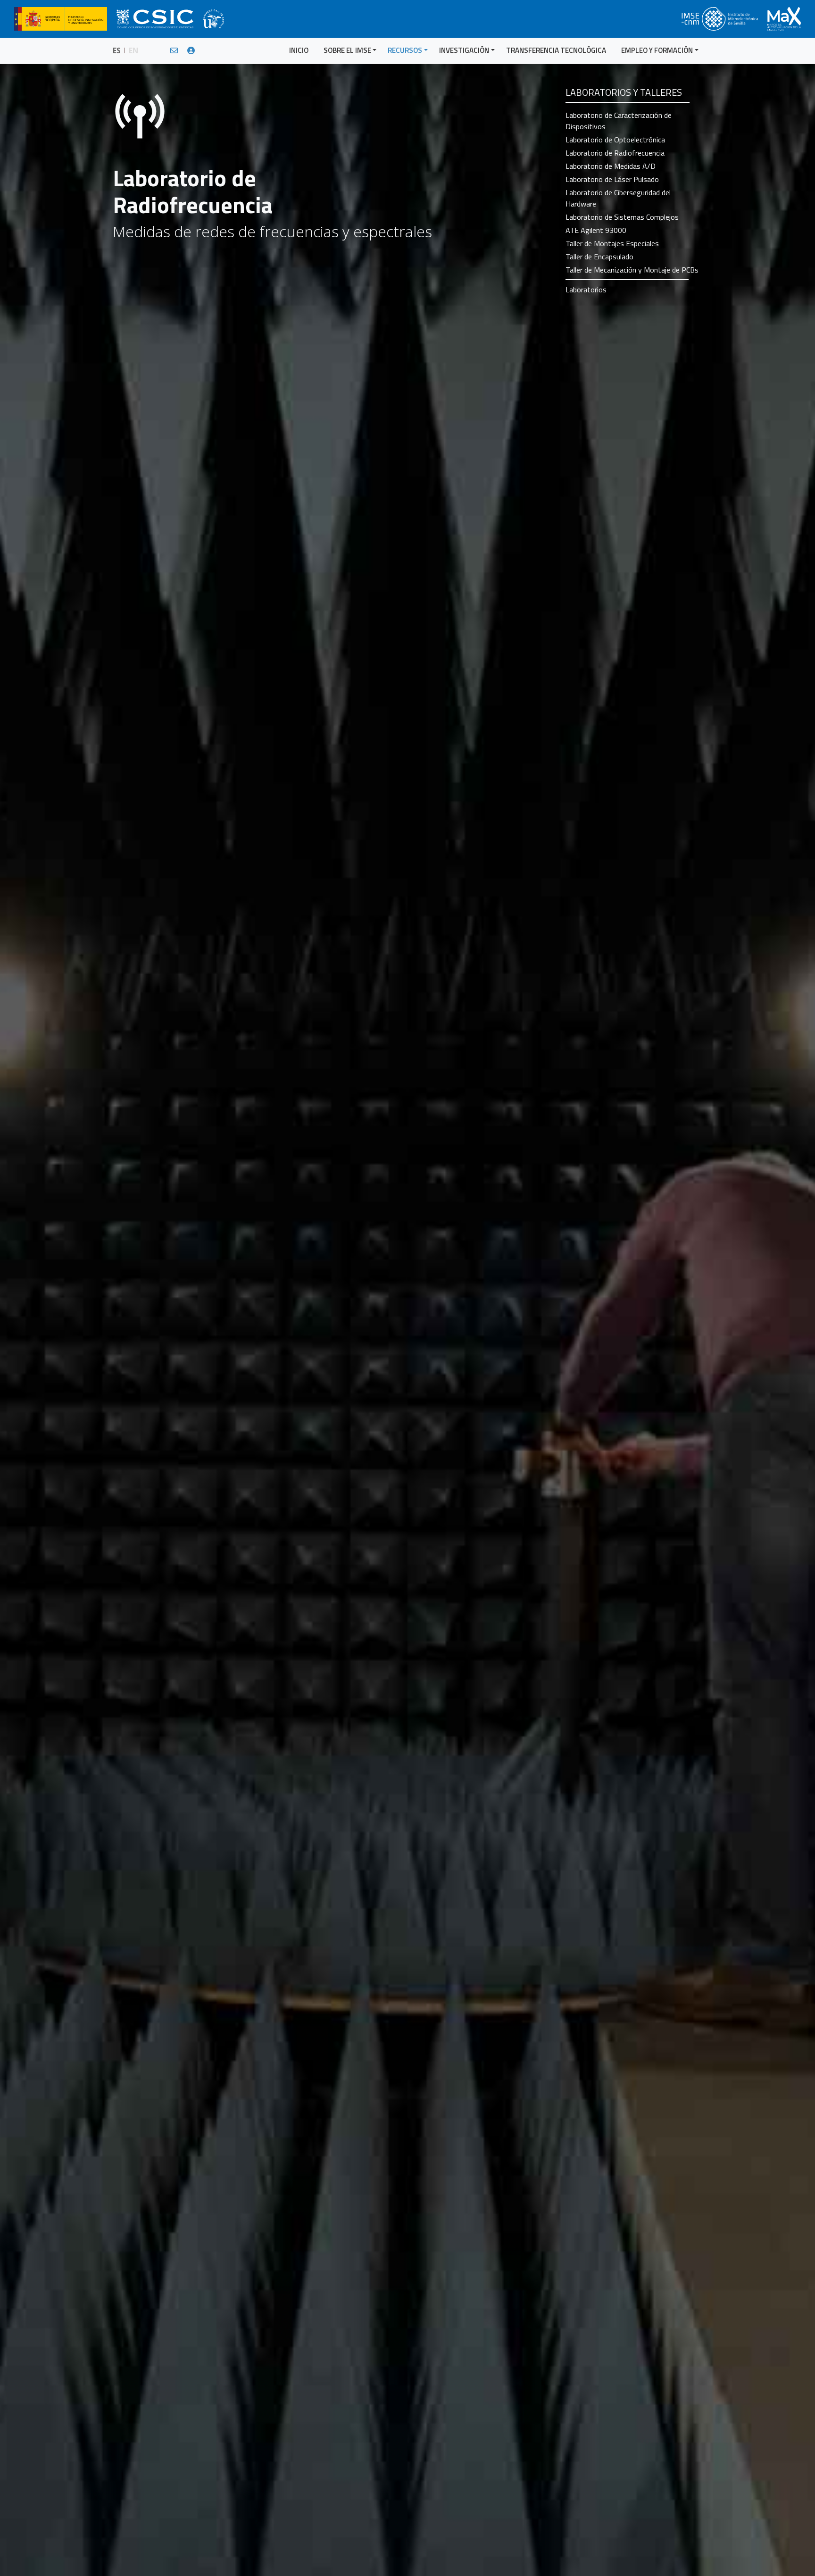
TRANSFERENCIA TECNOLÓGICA (556, 50)
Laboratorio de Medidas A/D (611, 166)
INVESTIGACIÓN (464, 50)
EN (133, 50)
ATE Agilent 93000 (596, 230)
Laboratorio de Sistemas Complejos (622, 217)
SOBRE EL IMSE (347, 50)
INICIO (299, 50)
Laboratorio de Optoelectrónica (615, 140)
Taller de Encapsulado (599, 257)
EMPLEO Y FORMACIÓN (657, 50)
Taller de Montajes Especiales (612, 243)
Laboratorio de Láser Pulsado (612, 179)
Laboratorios (586, 290)
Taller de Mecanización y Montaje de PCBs (632, 270)
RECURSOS (405, 50)
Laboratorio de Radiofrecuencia (615, 153)
